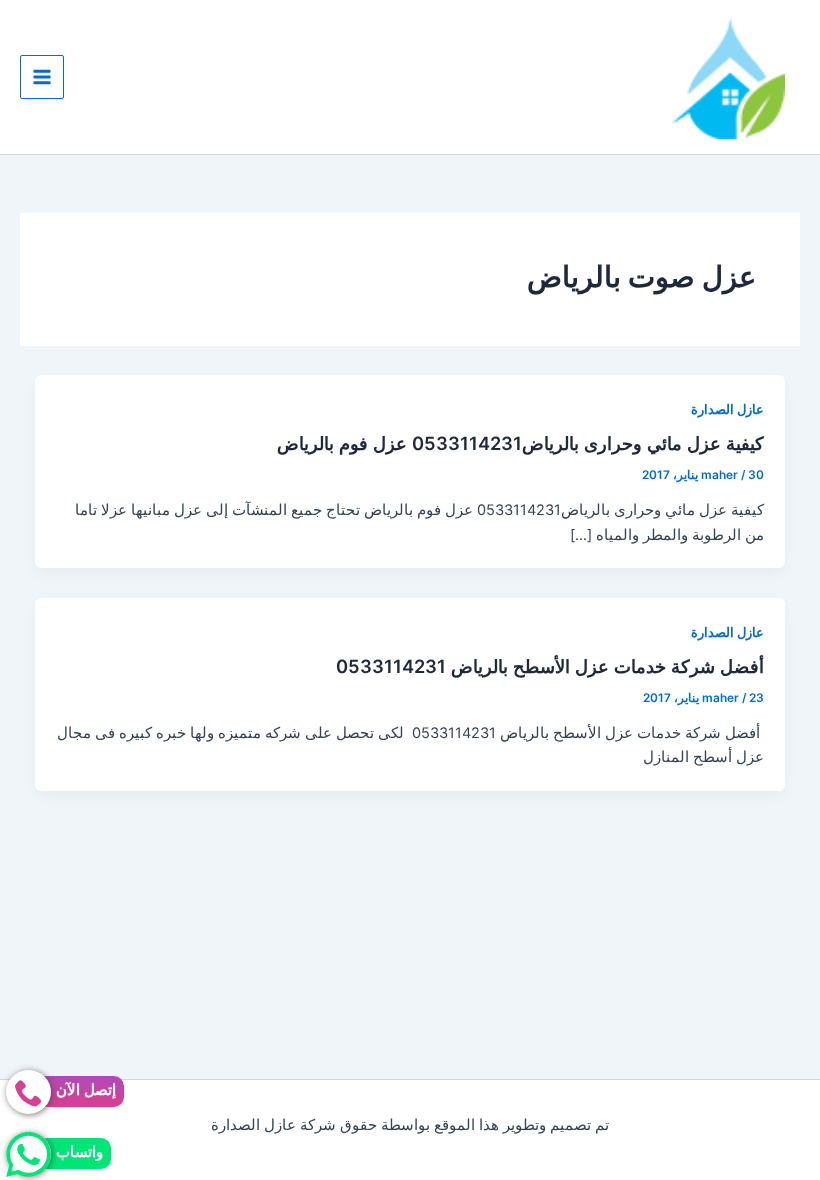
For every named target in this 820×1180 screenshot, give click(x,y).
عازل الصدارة (727, 409)
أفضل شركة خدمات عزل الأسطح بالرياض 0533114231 (550, 666)
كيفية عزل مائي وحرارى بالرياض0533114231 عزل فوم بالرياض (520, 443)
